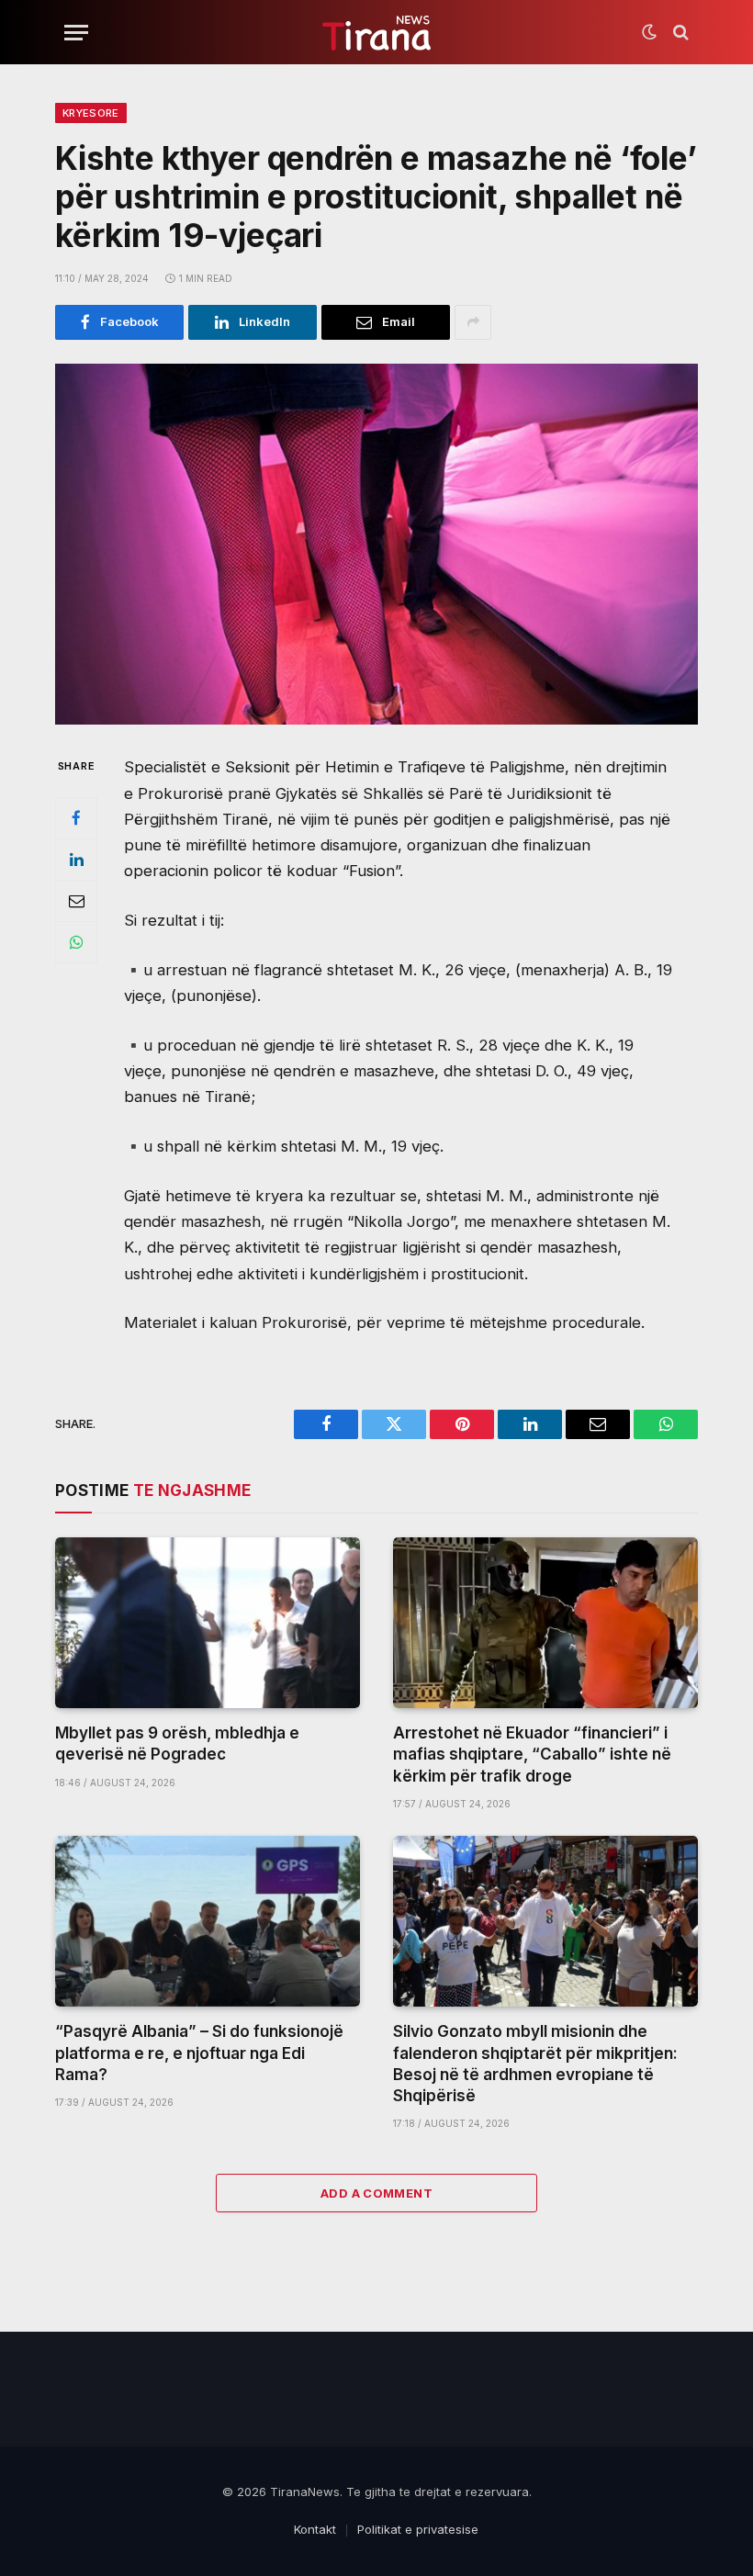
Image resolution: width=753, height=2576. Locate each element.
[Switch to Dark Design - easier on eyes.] (649, 32)
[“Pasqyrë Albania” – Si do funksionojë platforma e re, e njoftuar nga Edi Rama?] (208, 1922)
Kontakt (315, 2529)
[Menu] (76, 33)
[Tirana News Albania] (377, 33)
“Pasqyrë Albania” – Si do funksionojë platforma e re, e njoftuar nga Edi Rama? (199, 2053)
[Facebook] (76, 818)
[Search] (679, 33)
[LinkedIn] (76, 860)
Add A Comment (376, 2193)
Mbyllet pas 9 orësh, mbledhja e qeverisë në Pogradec (177, 1744)
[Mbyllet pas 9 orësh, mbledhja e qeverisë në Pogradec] (208, 1623)
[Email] (76, 901)
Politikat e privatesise (418, 2529)
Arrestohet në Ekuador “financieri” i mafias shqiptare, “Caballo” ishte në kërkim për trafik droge (532, 1754)
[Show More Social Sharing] (473, 322)
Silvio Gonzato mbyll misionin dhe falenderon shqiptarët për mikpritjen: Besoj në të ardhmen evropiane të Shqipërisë (535, 2063)
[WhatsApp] (76, 942)
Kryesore (91, 113)
